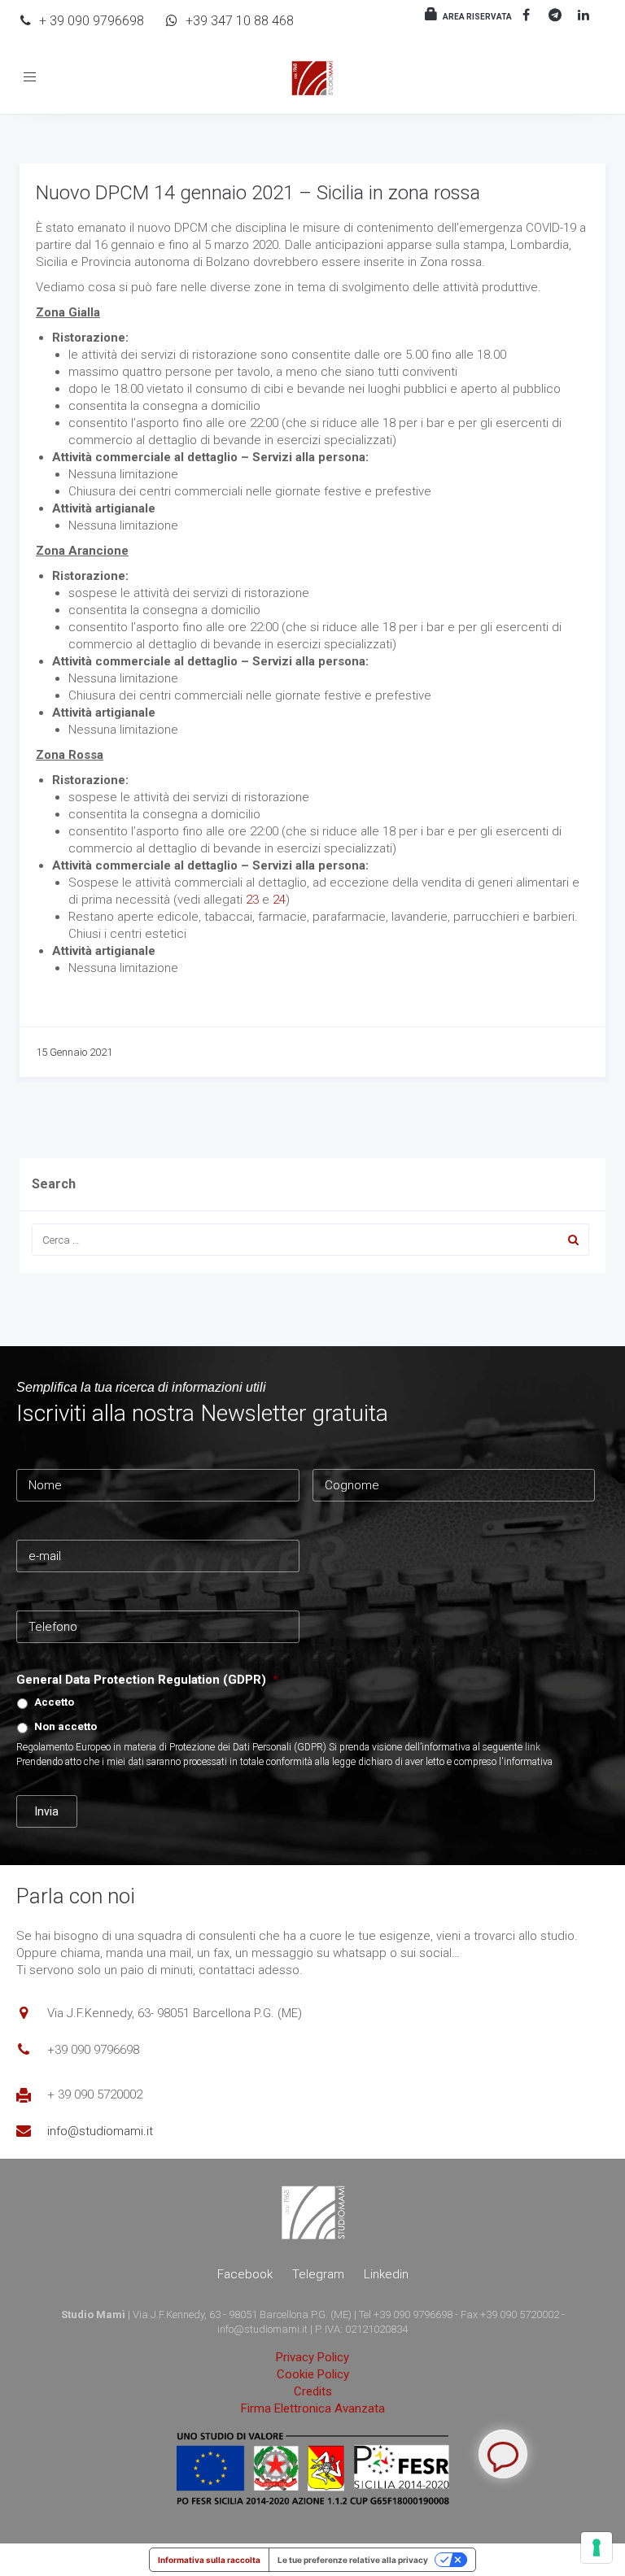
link (533, 1747)
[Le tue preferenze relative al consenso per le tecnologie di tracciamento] (597, 2548)
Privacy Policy (312, 2357)
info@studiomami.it (100, 2131)
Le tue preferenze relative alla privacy (353, 2560)
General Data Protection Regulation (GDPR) (147, 1680)
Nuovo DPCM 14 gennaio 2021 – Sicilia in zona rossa (258, 193)
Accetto (54, 1702)
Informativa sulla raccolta (209, 2560)
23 (252, 900)
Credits (313, 2391)
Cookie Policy (313, 2374)
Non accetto (66, 1726)
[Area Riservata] (428, 15)
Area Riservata (477, 17)
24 (279, 900)
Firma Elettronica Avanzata (313, 2408)
